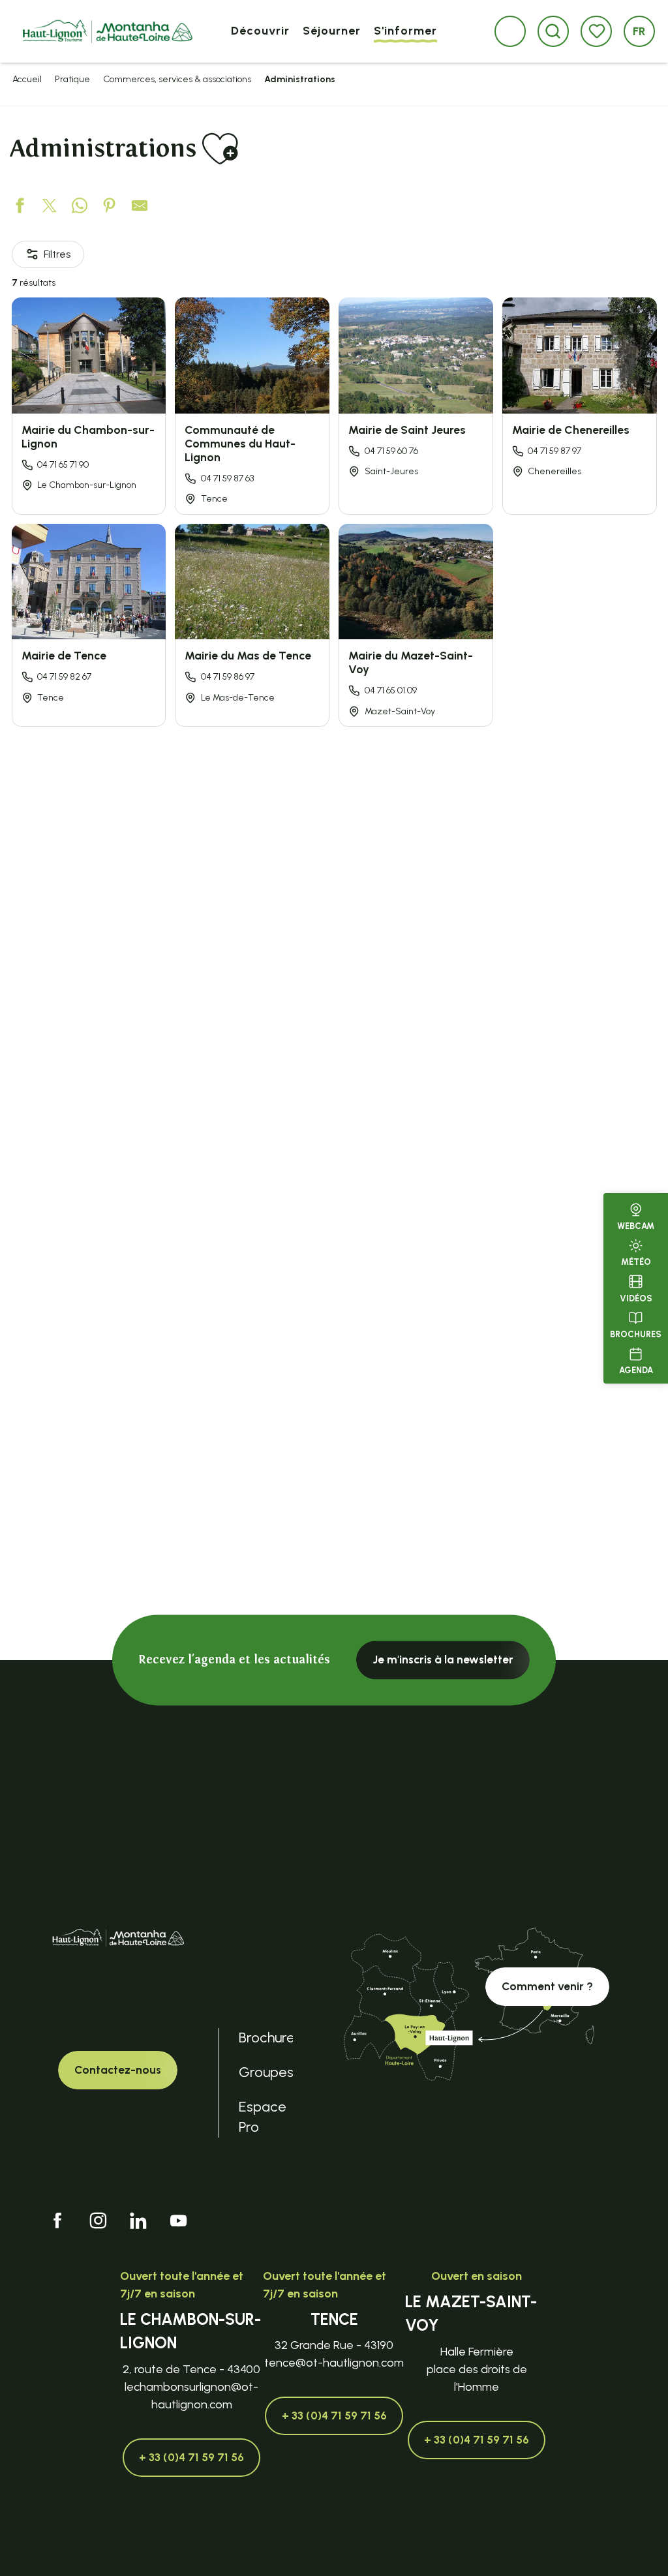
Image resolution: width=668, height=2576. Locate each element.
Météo (636, 1262)
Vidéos (636, 1298)
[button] (553, 31)
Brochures (636, 1334)
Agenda (636, 1370)
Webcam (636, 1226)
